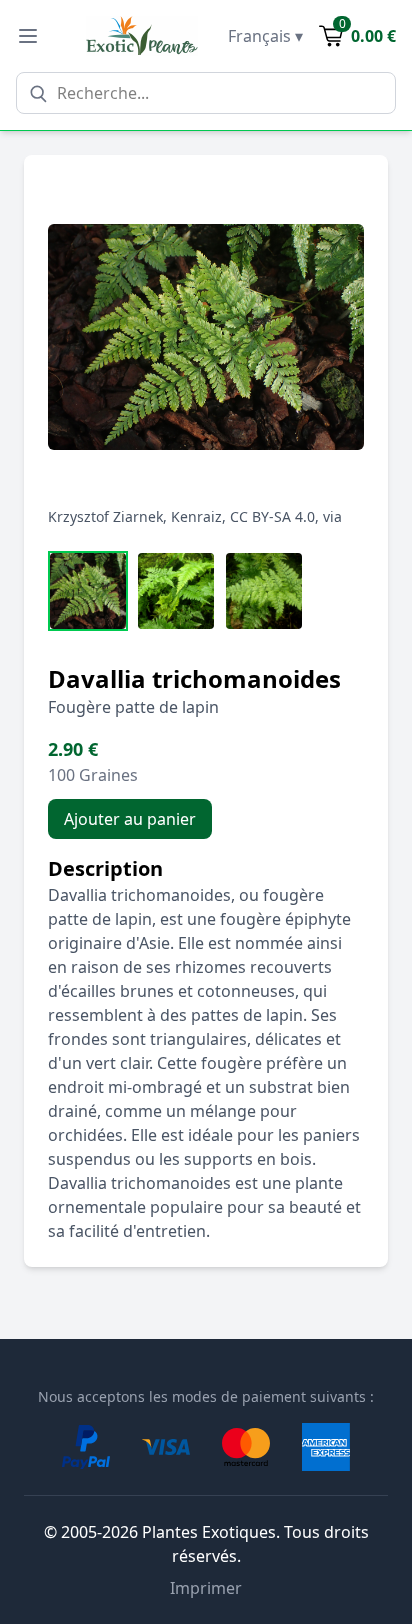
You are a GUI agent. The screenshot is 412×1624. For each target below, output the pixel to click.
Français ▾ (265, 36)
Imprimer (206, 1588)
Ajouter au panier (130, 819)
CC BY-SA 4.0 (272, 516)
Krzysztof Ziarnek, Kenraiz (135, 516)
